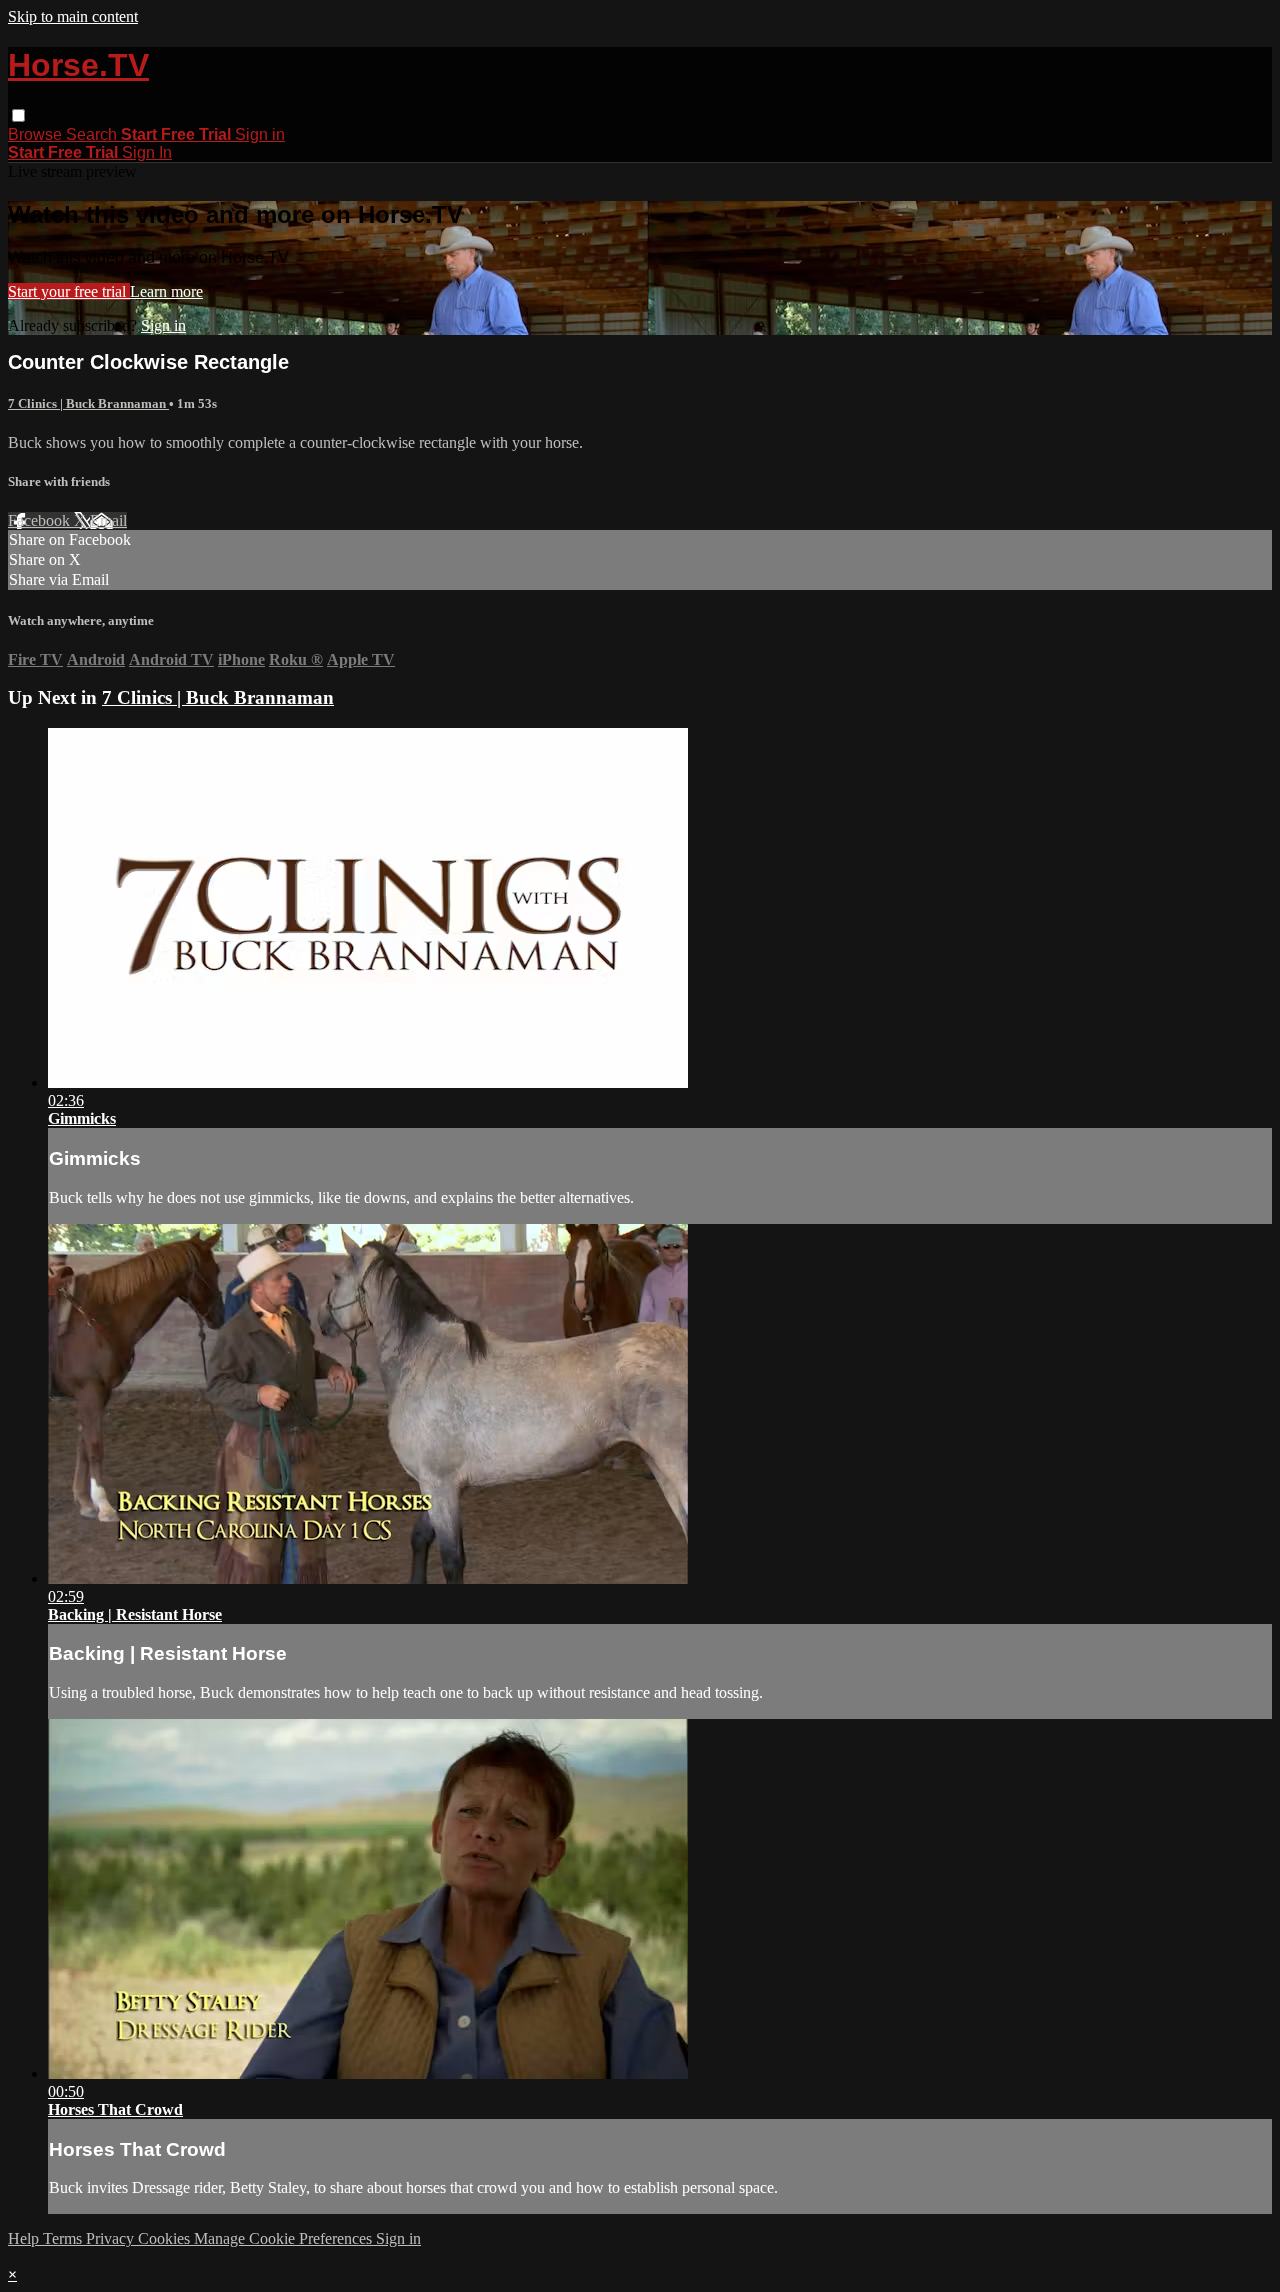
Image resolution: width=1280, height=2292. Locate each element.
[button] (18, 115)
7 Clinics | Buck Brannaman (88, 403)
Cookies (166, 2238)
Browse (37, 134)
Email (108, 520)
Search (93, 134)
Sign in (260, 134)
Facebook (41, 520)
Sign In (147, 152)
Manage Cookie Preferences (285, 2238)
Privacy (112, 2238)
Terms (64, 2238)
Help (25, 2238)
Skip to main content (73, 16)
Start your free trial (69, 291)
